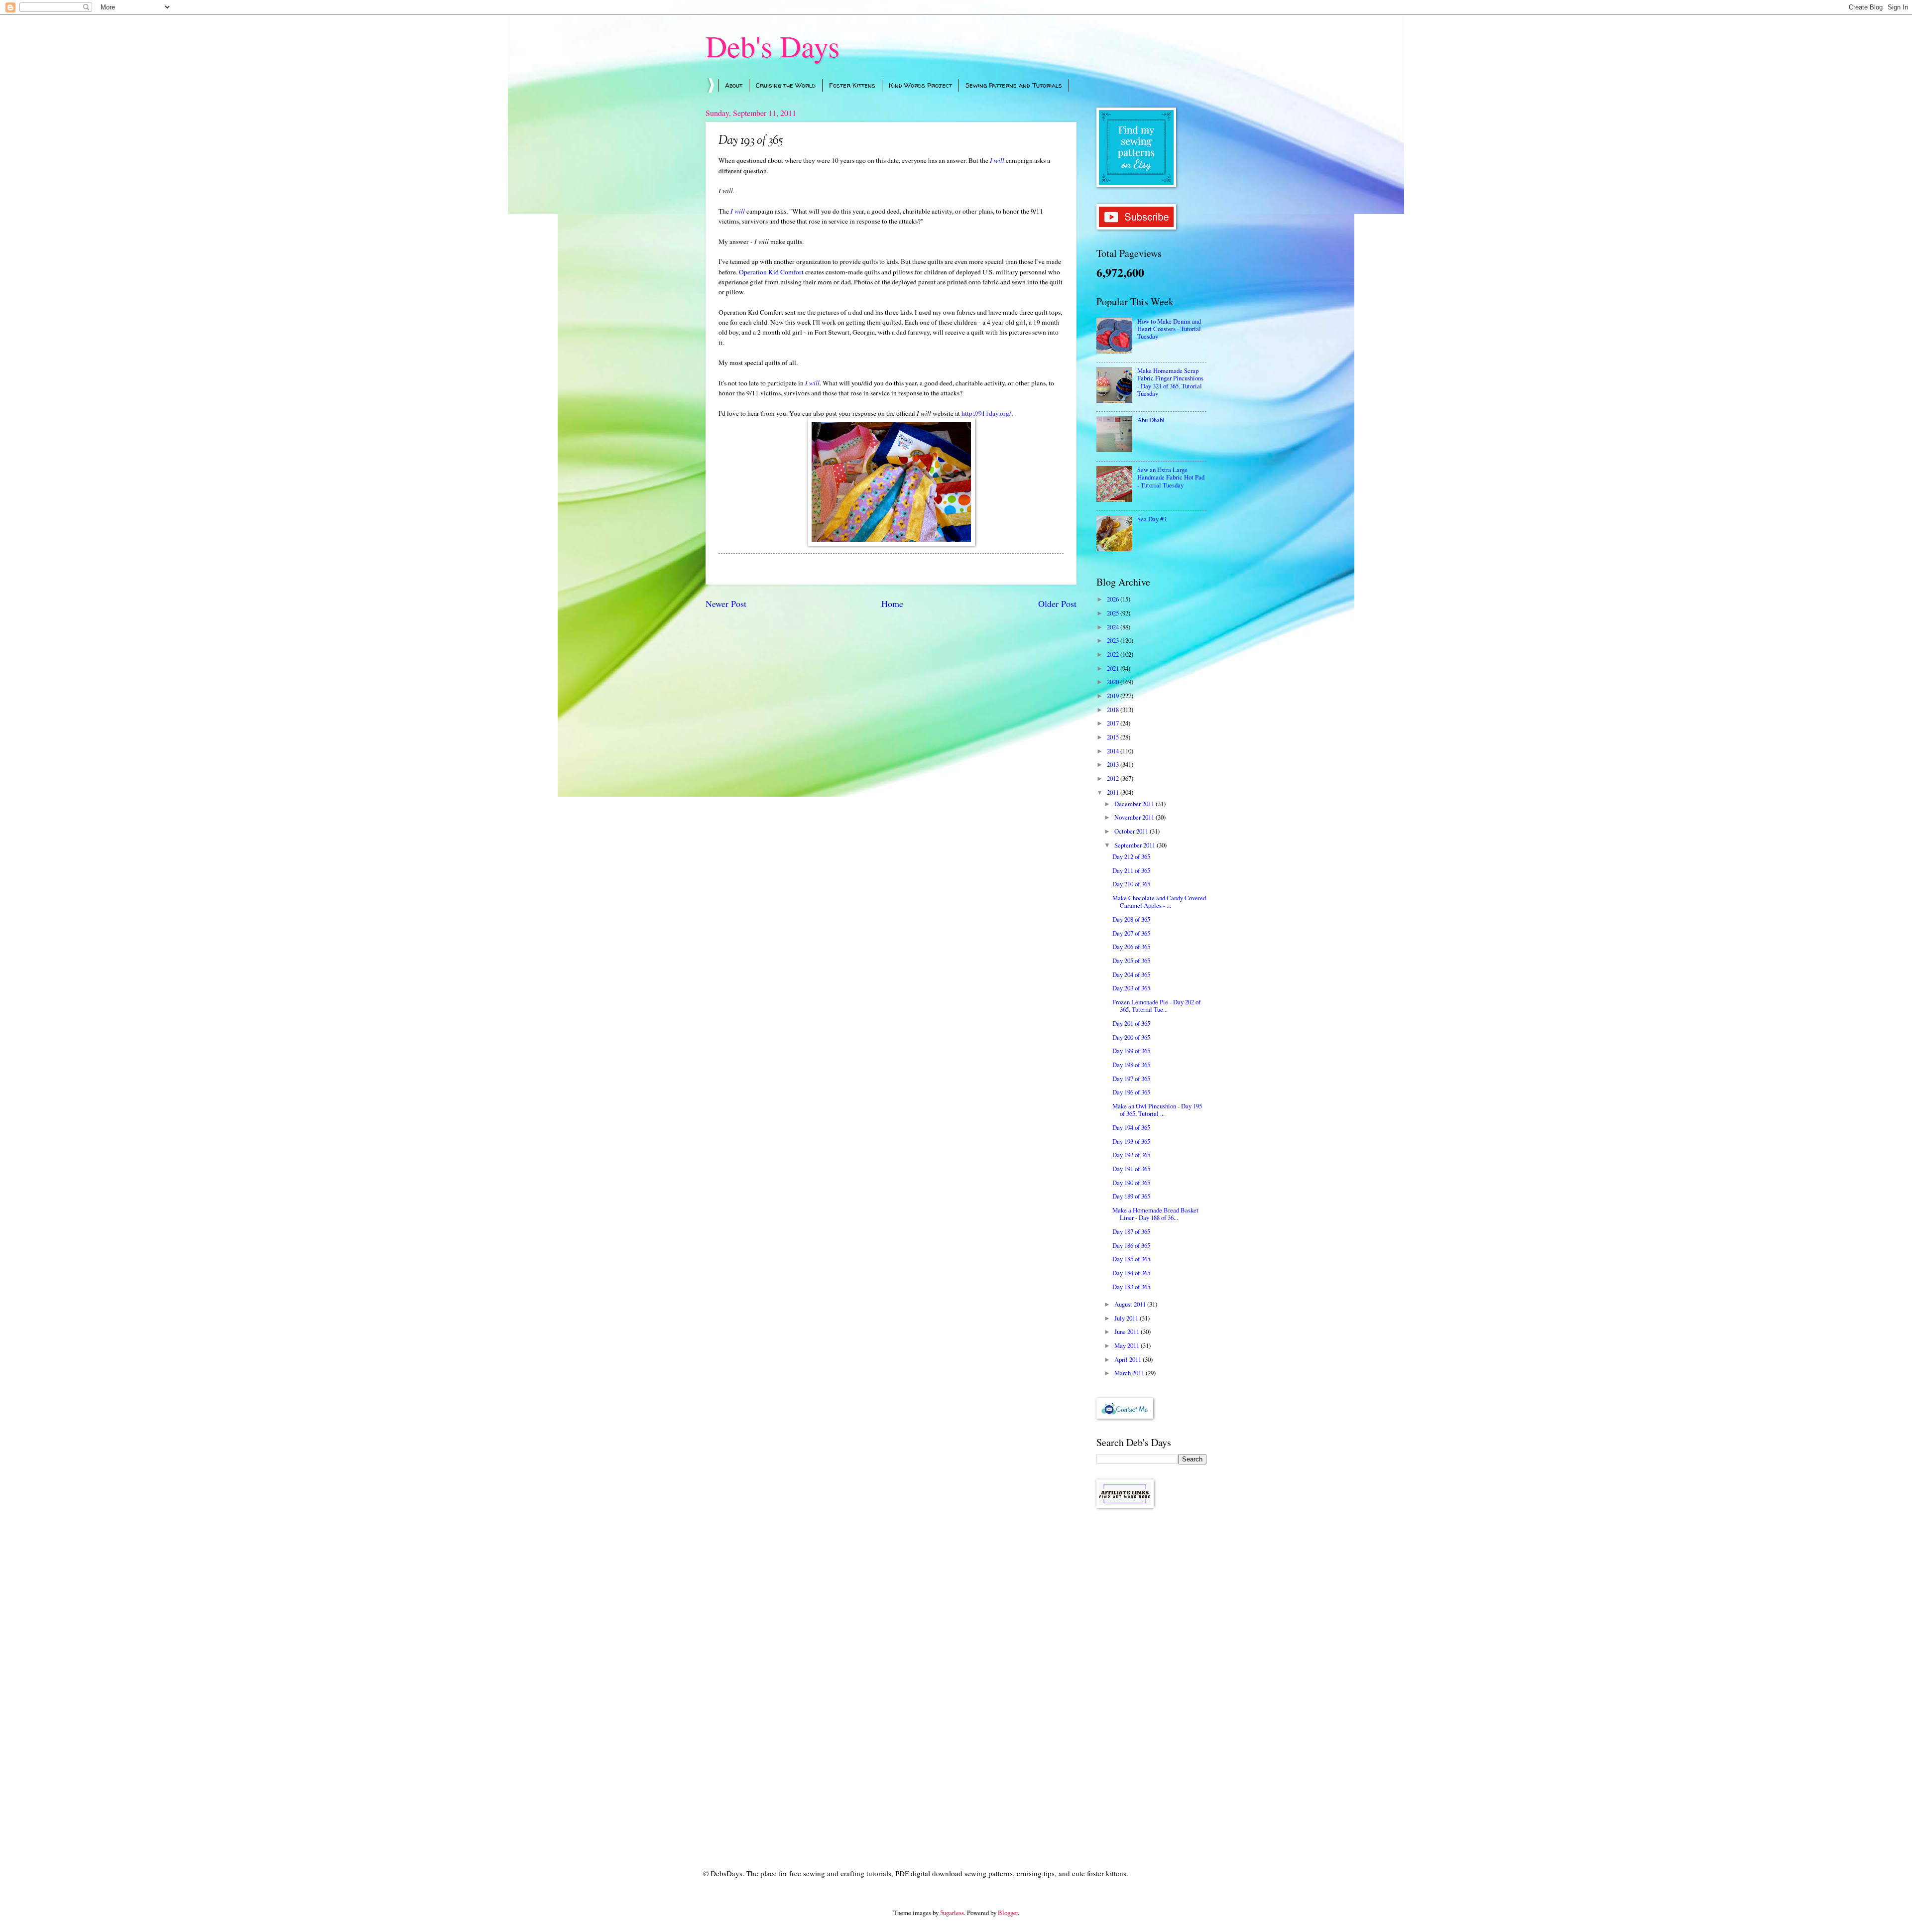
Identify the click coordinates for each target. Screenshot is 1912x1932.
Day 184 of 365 (1131, 1273)
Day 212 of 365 (1131, 856)
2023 (1114, 640)
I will (997, 160)
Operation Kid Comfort (771, 272)
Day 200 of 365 (1131, 1037)
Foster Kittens (852, 85)
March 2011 (1130, 1373)
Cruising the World (786, 85)
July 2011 (1127, 1318)
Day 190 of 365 (1131, 1183)
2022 (1114, 654)
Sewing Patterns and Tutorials (1014, 85)
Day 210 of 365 (1131, 884)
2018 (1114, 710)
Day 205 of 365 (1131, 961)
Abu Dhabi (1151, 420)
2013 (1114, 764)
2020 (1114, 682)
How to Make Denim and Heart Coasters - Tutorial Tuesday (1169, 329)
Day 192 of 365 (1131, 1155)
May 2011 (1128, 1345)
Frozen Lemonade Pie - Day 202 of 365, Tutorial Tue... (1156, 1006)
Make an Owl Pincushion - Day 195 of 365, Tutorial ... (1157, 1110)
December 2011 (1135, 804)
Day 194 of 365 (1131, 1127)
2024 (1114, 627)
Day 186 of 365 (1131, 1245)
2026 (1114, 599)
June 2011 (1128, 1331)
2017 (1114, 723)
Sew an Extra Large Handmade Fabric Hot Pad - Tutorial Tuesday (1171, 477)
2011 (1114, 792)
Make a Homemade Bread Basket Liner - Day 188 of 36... (1155, 1214)
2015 (1114, 737)
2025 (1114, 613)
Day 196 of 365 (1131, 1092)
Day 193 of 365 (1131, 1141)
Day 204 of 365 (1131, 974)
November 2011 (1135, 817)
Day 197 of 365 (1131, 1079)
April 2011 (1129, 1359)
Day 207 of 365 (1131, 933)
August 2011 (1131, 1304)
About (734, 85)
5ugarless (952, 1913)
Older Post (1057, 604)
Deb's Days (773, 46)
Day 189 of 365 (1131, 1196)
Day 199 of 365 (1131, 1051)
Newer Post (726, 604)
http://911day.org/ (986, 413)
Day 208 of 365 (1131, 919)
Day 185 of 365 (1131, 1259)
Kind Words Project (920, 85)
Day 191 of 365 (1131, 1169)
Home (892, 604)
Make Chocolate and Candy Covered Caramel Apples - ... (1159, 902)
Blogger (1008, 1913)
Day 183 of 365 (1131, 1287)
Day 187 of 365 (1131, 1231)
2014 (1114, 751)
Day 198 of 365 (1131, 1065)
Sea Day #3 (1152, 519)
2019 (1114, 696)
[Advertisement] (1151, 1674)
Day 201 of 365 (1131, 1023)
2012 (1114, 778)
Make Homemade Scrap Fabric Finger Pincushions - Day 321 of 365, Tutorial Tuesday (1170, 382)
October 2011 (1132, 831)
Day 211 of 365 (1131, 870)
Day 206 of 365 (1131, 947)
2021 (1114, 668)
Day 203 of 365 (1131, 988)
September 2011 (1135, 845)
